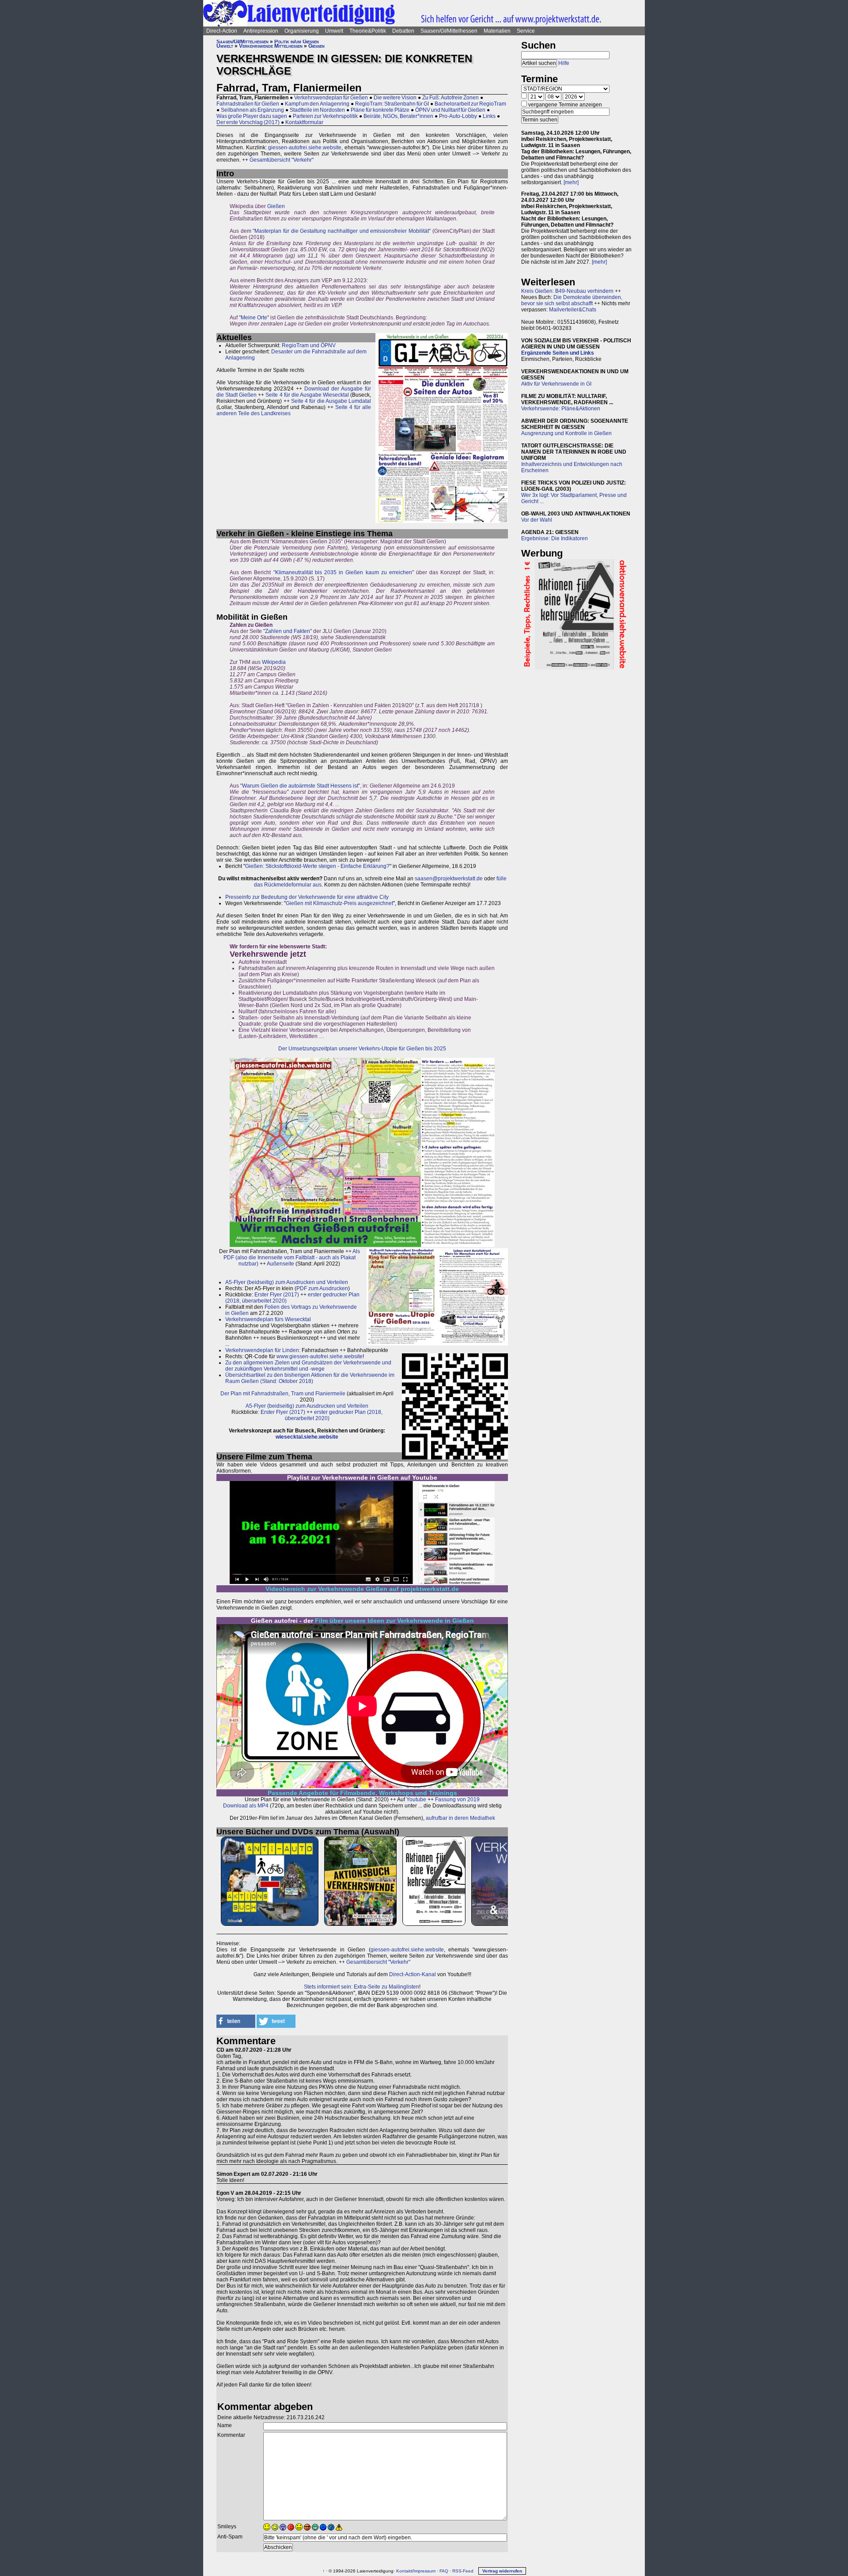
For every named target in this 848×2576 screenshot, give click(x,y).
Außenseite (280, 1264)
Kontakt (404, 2571)
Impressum (424, 2571)
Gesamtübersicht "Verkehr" (282, 160)
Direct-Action (222, 31)
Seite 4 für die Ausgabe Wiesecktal (307, 395)
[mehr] (571, 182)
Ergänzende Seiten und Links (558, 353)
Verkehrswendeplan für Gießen (331, 98)
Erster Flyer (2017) (277, 1295)
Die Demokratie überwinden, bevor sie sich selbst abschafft (572, 300)
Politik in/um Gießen (297, 42)
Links (489, 116)
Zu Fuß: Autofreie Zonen (450, 98)
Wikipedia (274, 662)
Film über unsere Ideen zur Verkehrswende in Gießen (394, 1621)
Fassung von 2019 (457, 1799)
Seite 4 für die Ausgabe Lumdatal (331, 401)
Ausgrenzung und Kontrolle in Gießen (566, 433)
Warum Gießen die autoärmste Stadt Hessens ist (300, 786)
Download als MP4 (246, 1806)
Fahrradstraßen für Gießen (248, 104)
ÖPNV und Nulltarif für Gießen (450, 110)
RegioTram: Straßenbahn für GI (392, 104)
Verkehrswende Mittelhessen (271, 46)
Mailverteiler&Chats (573, 310)
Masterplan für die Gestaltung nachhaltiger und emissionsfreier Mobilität (342, 231)
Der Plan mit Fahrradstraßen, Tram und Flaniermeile (283, 1394)
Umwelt (334, 31)
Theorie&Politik (368, 31)
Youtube (416, 1799)
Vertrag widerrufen (502, 2571)
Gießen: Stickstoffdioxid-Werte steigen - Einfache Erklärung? (317, 866)
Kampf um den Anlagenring (317, 104)
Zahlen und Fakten (288, 631)
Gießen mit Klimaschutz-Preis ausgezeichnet (339, 903)
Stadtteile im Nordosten (317, 110)
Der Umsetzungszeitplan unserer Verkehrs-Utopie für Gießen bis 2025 (362, 1049)
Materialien (497, 31)
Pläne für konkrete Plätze (380, 110)
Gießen (316, 46)
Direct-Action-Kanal (413, 1974)
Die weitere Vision (395, 98)
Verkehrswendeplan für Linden (262, 1350)
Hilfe (564, 63)
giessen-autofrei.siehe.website (305, 148)
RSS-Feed (463, 2571)
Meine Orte (254, 318)
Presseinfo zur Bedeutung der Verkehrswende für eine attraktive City (307, 897)
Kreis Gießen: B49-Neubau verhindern (567, 291)
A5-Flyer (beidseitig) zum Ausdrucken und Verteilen (287, 1282)
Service (526, 31)
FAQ (444, 2571)
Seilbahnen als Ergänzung (252, 110)
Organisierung (302, 31)
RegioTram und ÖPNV (309, 345)
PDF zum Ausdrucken (322, 1288)
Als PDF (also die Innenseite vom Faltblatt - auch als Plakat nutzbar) (292, 1258)
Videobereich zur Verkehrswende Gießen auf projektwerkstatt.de (362, 1589)
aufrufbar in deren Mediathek (460, 1818)
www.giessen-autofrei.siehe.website (320, 1356)
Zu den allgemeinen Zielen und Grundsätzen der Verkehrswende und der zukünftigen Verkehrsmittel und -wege (308, 1366)
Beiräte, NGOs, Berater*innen (398, 116)
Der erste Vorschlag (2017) (248, 122)
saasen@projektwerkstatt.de (449, 879)
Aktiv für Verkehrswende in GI (556, 384)
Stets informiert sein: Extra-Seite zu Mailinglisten (362, 1987)
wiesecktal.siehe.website (307, 1437)
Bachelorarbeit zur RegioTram (470, 104)
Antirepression (261, 31)
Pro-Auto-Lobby (458, 116)
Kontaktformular (304, 122)
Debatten (403, 31)
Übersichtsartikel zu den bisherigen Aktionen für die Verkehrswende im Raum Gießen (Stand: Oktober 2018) (310, 1378)
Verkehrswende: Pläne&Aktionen (561, 409)
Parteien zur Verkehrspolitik (325, 116)
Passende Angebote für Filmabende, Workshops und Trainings (362, 1793)
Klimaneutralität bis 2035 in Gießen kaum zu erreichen (344, 572)
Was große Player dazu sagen (252, 116)
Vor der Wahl (537, 520)
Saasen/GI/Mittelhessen (449, 31)
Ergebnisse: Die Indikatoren (555, 538)
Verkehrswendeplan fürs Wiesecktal (268, 1319)
